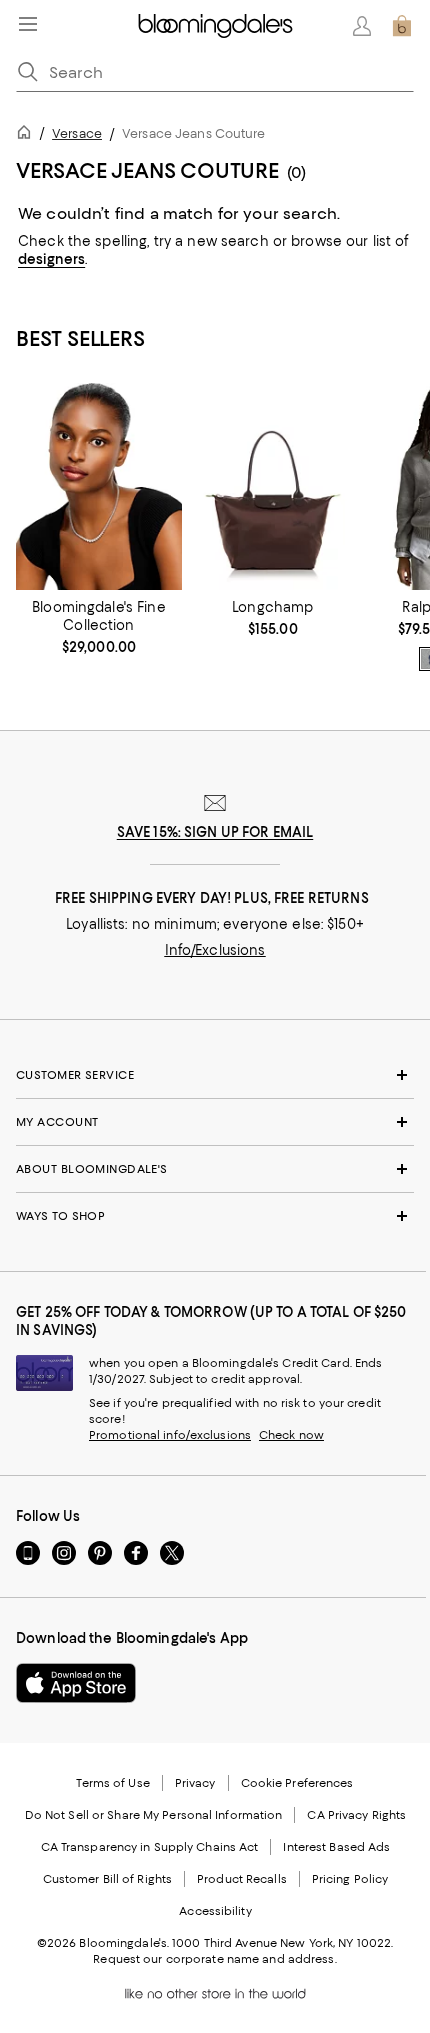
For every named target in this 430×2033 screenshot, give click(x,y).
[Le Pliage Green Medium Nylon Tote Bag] (273, 486)
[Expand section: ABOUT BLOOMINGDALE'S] (215, 1169)
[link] (99, 627)
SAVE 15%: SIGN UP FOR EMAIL (215, 832)
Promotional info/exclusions (170, 1435)
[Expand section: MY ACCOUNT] (215, 1122)
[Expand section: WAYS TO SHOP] (215, 1216)
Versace (77, 133)
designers (51, 259)
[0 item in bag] (402, 26)
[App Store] (76, 1683)
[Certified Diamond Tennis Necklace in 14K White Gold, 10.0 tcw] (99, 486)
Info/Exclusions (215, 950)
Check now (291, 1435)
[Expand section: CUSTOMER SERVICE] (215, 1075)
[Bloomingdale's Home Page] (215, 26)
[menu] (28, 24)
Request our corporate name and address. (214, 1959)
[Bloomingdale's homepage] (28, 135)
